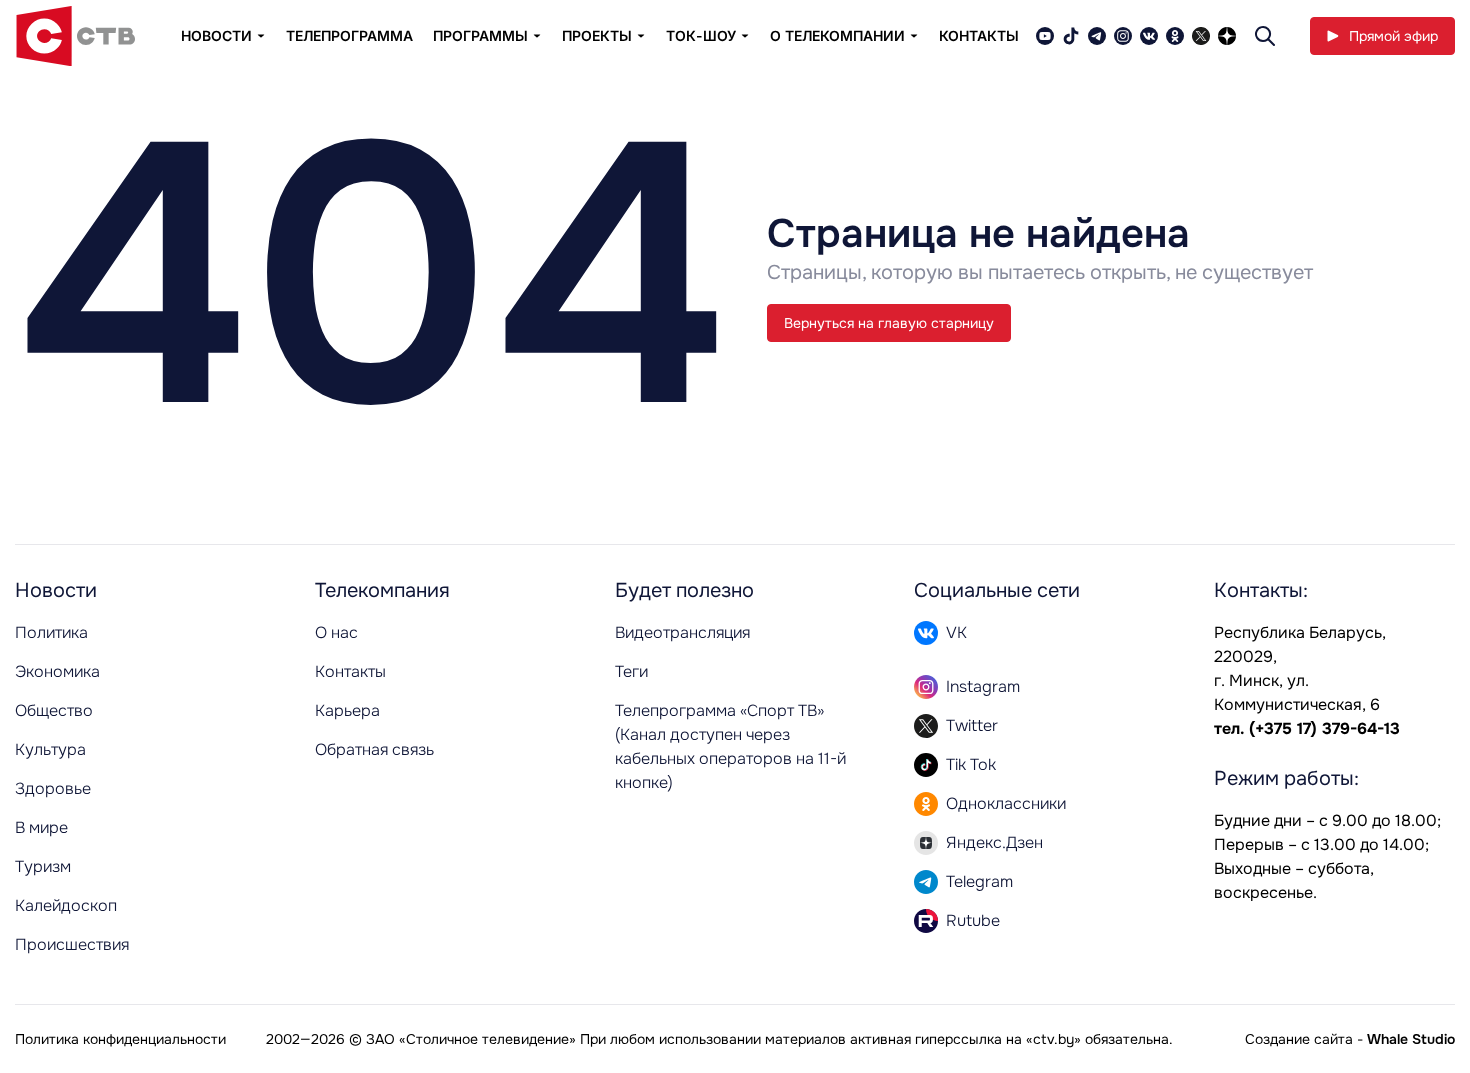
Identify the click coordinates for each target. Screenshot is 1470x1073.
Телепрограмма (349, 35)
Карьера (347, 710)
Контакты (979, 35)
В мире (41, 827)
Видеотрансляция (682, 632)
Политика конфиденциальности (120, 1039)
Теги (631, 671)
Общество (54, 710)
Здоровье (53, 788)
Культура (50, 749)
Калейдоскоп (66, 905)
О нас (336, 632)
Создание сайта (1299, 1039)
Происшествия (72, 944)
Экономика (57, 671)
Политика (51, 632)
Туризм (43, 866)
